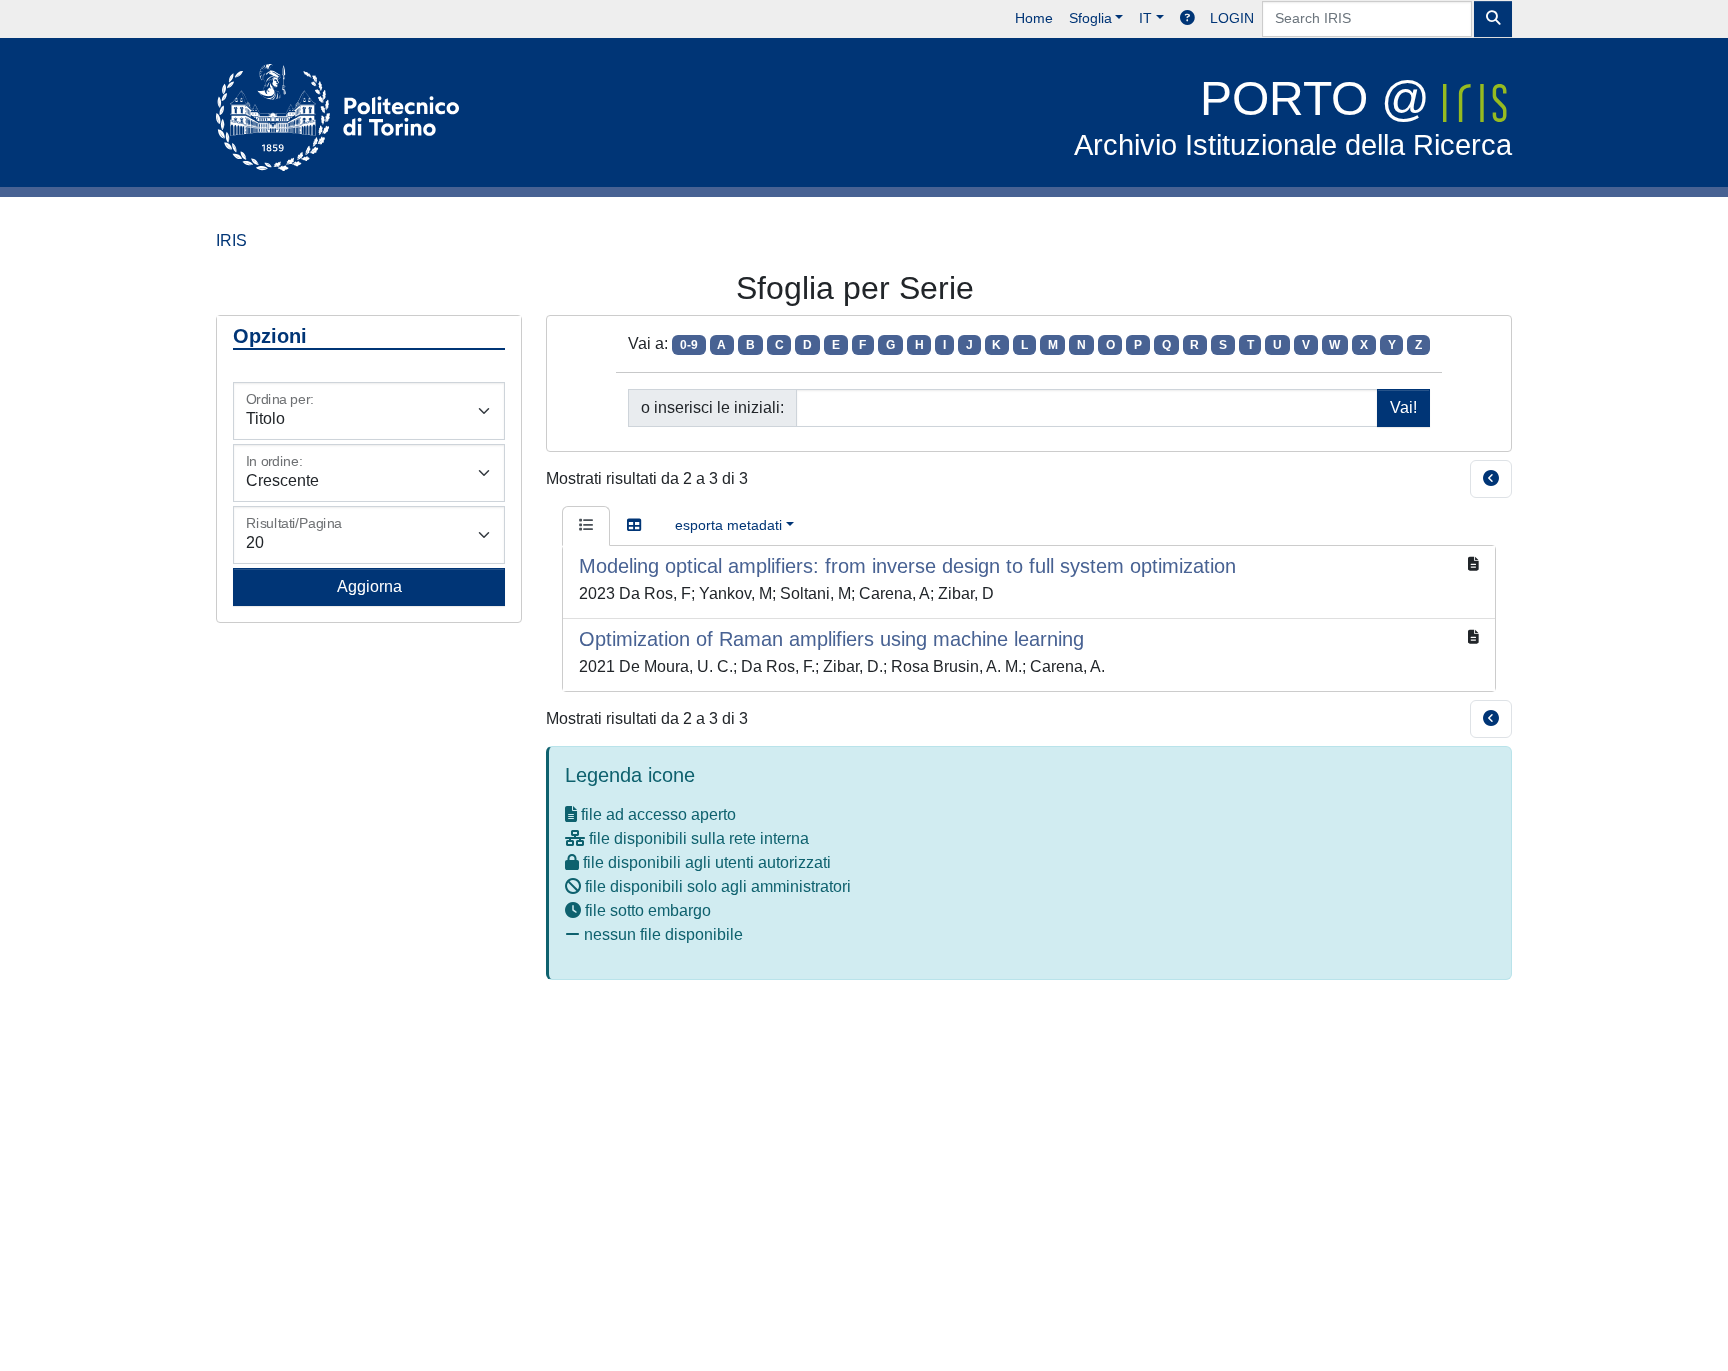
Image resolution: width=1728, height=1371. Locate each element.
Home (1034, 18)
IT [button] (1145, 18)
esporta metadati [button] (728, 525)
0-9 (689, 345)
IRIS (231, 240)
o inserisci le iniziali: (712, 407)
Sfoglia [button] (1090, 18)
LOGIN (1232, 18)
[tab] (586, 526)
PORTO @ (1293, 116)
